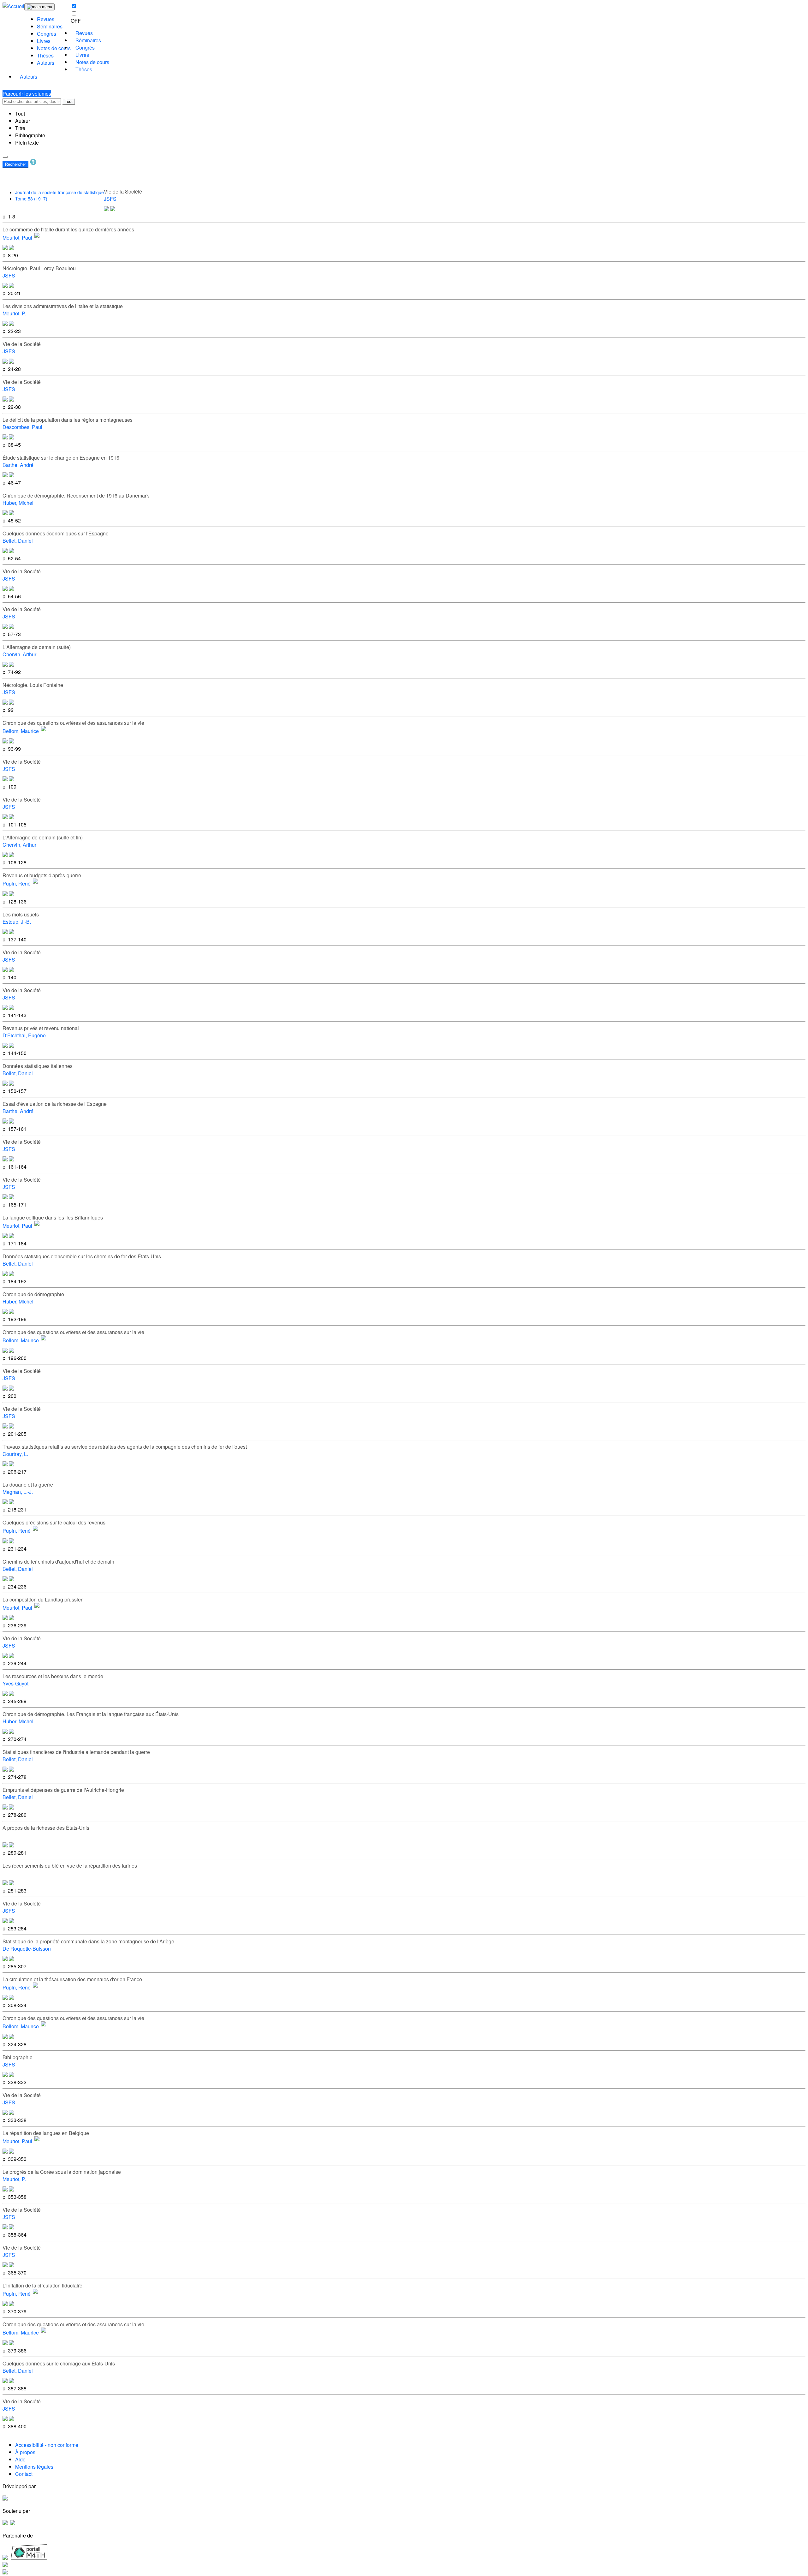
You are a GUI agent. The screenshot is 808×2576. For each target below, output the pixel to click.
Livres (44, 41)
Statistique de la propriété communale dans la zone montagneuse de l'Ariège (88, 1941)
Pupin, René (17, 884)
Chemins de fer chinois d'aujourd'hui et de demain (58, 1562)
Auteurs (46, 63)
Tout (69, 101)
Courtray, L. (15, 1454)
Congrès (47, 34)
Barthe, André (18, 465)
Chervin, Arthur (19, 654)
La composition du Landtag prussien (43, 1599)
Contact (24, 2474)
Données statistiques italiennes (38, 1066)
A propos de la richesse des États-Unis (46, 1828)
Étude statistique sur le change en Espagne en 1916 (61, 458)
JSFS (110, 199)
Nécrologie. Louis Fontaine (33, 685)
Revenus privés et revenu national (41, 1028)
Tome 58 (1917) (31, 199)
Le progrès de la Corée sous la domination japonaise (62, 2172)
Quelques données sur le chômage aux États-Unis (59, 2363)
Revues (46, 19)
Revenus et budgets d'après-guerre (42, 875)
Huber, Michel (18, 503)
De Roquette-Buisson (27, 1949)
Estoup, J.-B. (17, 922)
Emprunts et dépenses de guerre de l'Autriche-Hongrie (63, 1790)
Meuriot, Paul (17, 238)
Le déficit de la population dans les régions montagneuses (68, 420)
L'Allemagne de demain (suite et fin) (43, 837)
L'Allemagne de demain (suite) (37, 647)
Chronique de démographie (33, 1294)
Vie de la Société (123, 191)
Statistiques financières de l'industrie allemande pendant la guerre (76, 1752)
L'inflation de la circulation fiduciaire (42, 2285)
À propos (25, 2452)
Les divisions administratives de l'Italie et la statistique (63, 306)
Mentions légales (34, 2467)
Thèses (45, 55)
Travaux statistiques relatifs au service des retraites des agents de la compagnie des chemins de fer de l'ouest (125, 1447)
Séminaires (50, 26)
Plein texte (27, 143)
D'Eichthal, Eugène (24, 1035)
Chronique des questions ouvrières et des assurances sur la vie (73, 723)
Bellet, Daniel (18, 541)
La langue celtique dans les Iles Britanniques (53, 1217)
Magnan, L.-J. (18, 1492)
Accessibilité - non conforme (47, 2445)
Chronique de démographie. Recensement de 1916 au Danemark (76, 495)
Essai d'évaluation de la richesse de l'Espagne (55, 1104)
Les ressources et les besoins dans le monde (53, 1676)
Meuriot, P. (14, 313)
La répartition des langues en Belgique (46, 2133)
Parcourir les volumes (27, 94)
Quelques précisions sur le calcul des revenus (54, 1522)
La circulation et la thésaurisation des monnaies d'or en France (72, 1979)
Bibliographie (30, 135)
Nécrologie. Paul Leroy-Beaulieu (39, 268)
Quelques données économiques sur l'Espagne (56, 533)
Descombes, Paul (22, 427)
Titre (20, 128)
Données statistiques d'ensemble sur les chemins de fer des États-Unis (82, 1256)
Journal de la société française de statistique (59, 192)
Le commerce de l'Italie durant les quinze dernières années (68, 229)
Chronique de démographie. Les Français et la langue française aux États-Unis (91, 1714)
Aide (20, 2459)
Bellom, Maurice (21, 731)
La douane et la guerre (28, 1485)
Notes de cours (54, 48)
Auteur (23, 121)
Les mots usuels (21, 914)
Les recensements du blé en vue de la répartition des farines (70, 1866)
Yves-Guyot (15, 1683)
